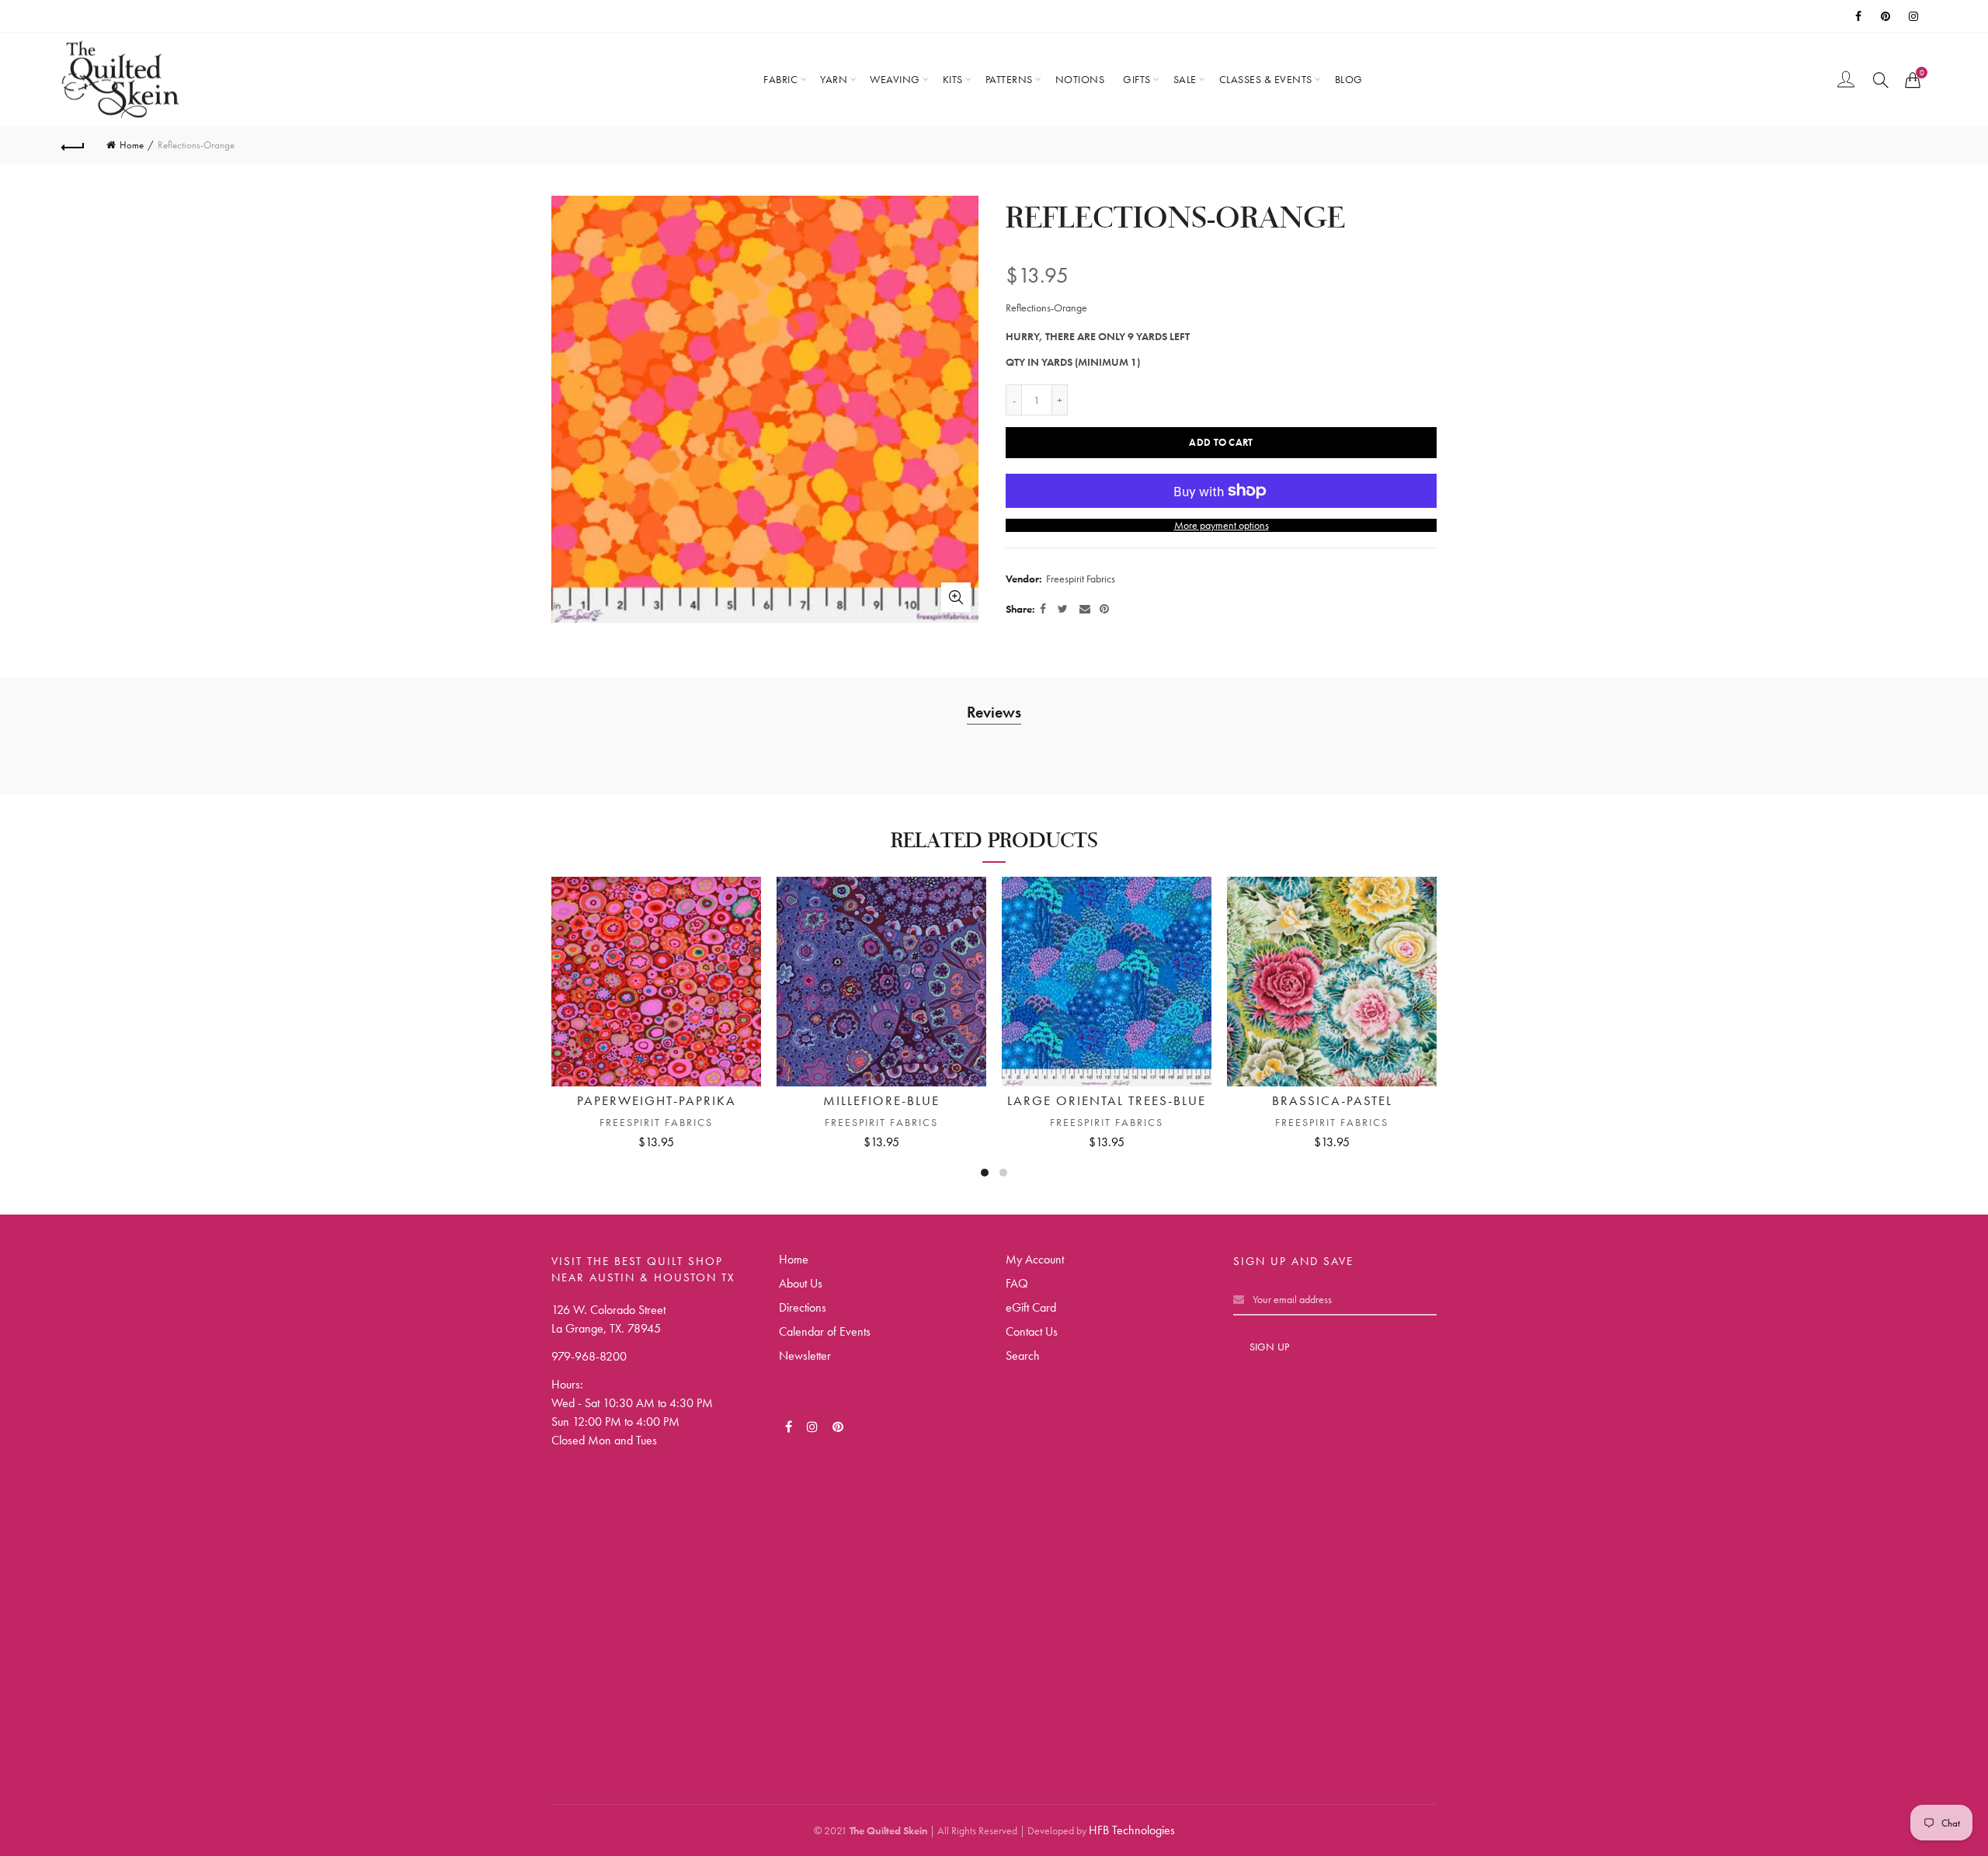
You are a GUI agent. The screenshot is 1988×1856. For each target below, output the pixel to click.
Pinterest (1887, 16)
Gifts (1137, 79)
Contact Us (1032, 1331)
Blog (1349, 79)
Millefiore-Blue (881, 1100)
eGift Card (1031, 1307)
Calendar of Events (825, 1331)
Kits (953, 79)
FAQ (1017, 1283)
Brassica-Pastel (1332, 1100)
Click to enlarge (956, 597)
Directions (803, 1307)
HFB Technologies (1132, 1830)
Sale (1185, 79)
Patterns (1009, 79)
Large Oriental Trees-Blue (1107, 1100)
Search (1023, 1356)
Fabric (780, 79)
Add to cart (1221, 442)
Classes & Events (1266, 79)
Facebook (1859, 16)
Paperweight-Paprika (657, 1100)
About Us (801, 1283)
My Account (1035, 1259)
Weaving (895, 79)
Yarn (834, 79)
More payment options (1222, 525)
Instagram (1915, 16)
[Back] (73, 145)
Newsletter (805, 1356)
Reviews (994, 712)
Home (132, 145)
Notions (1080, 79)
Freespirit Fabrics (1081, 579)
